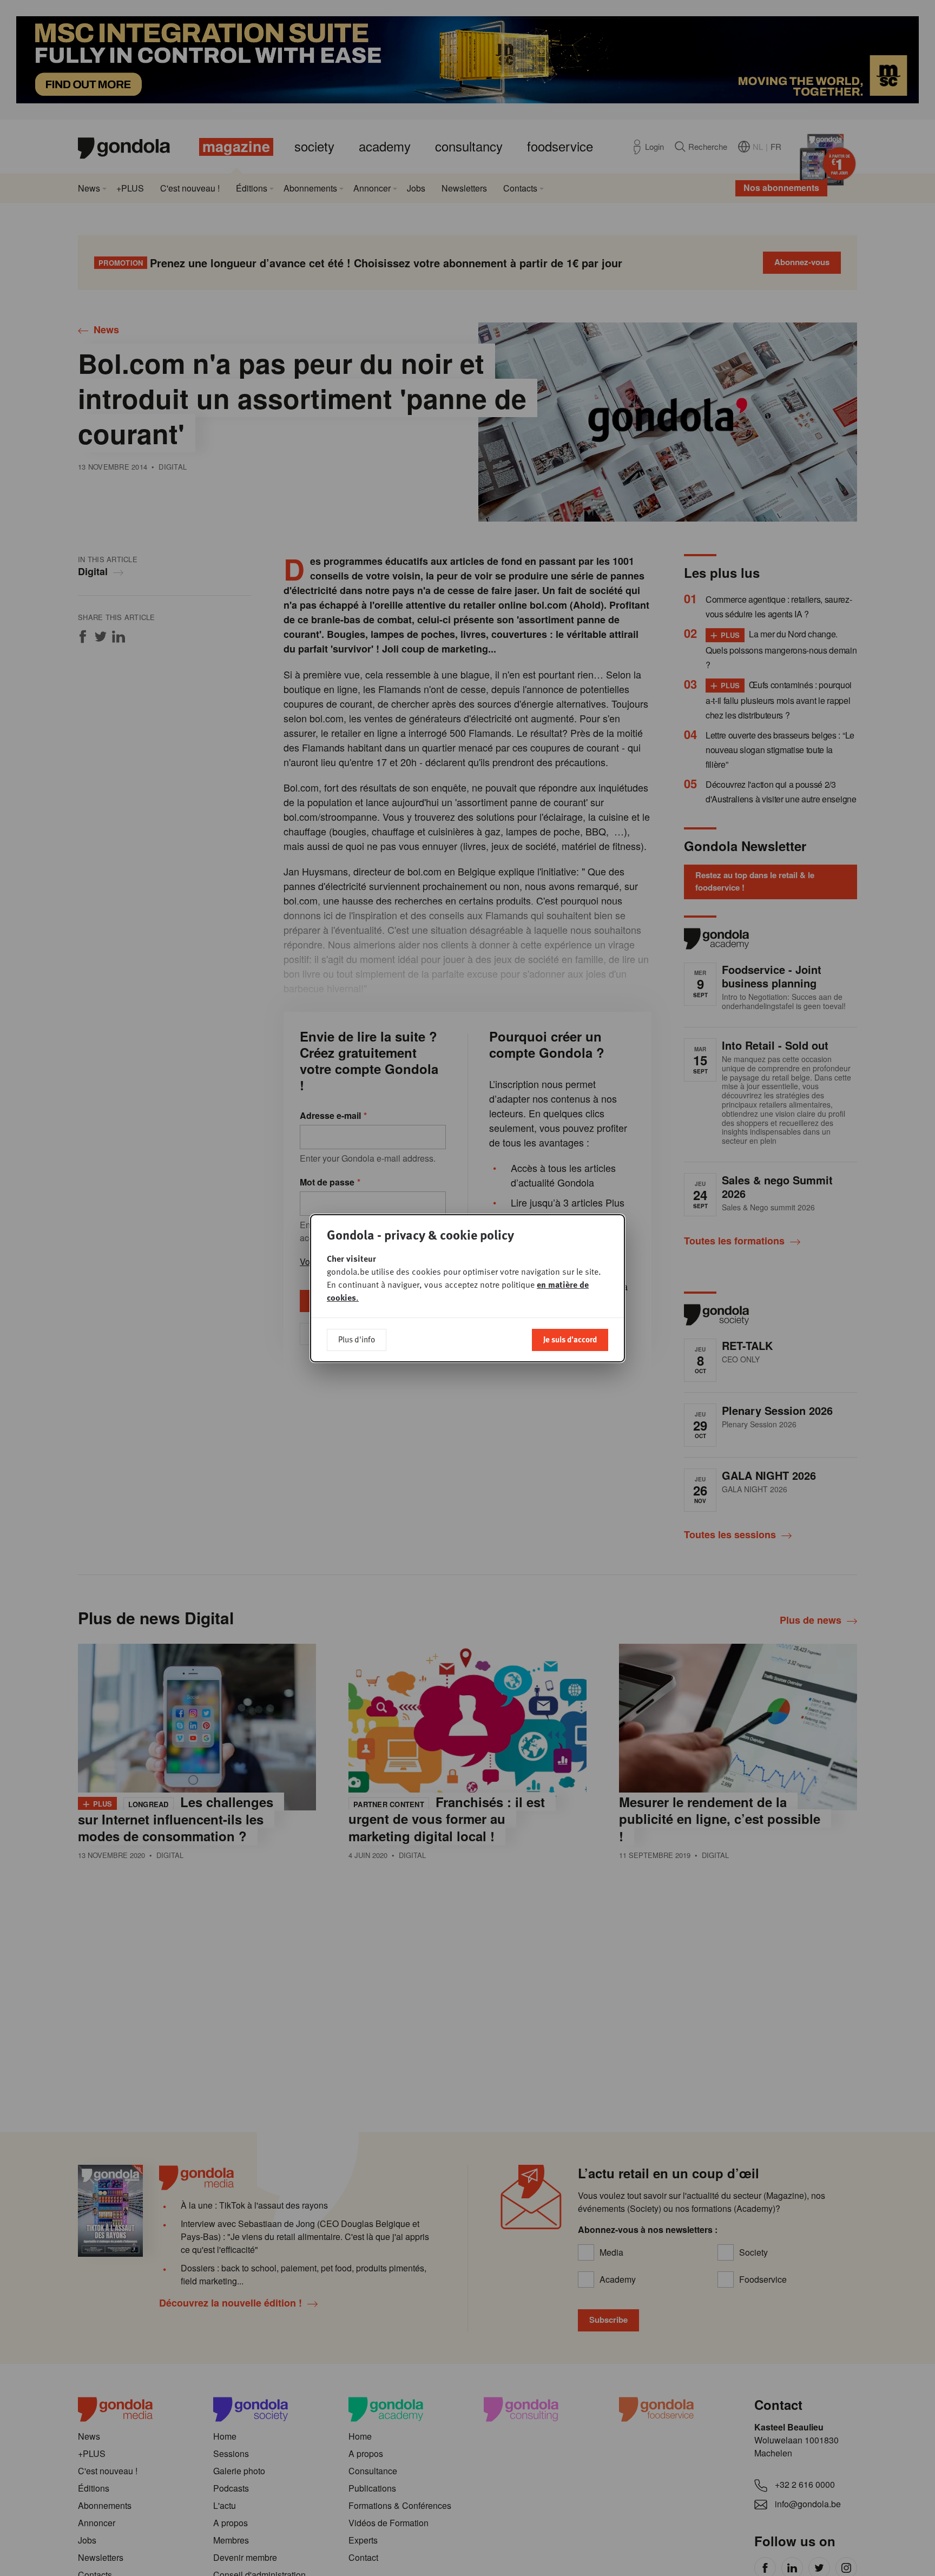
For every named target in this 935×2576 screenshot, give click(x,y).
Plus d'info (357, 1339)
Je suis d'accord (570, 1339)
